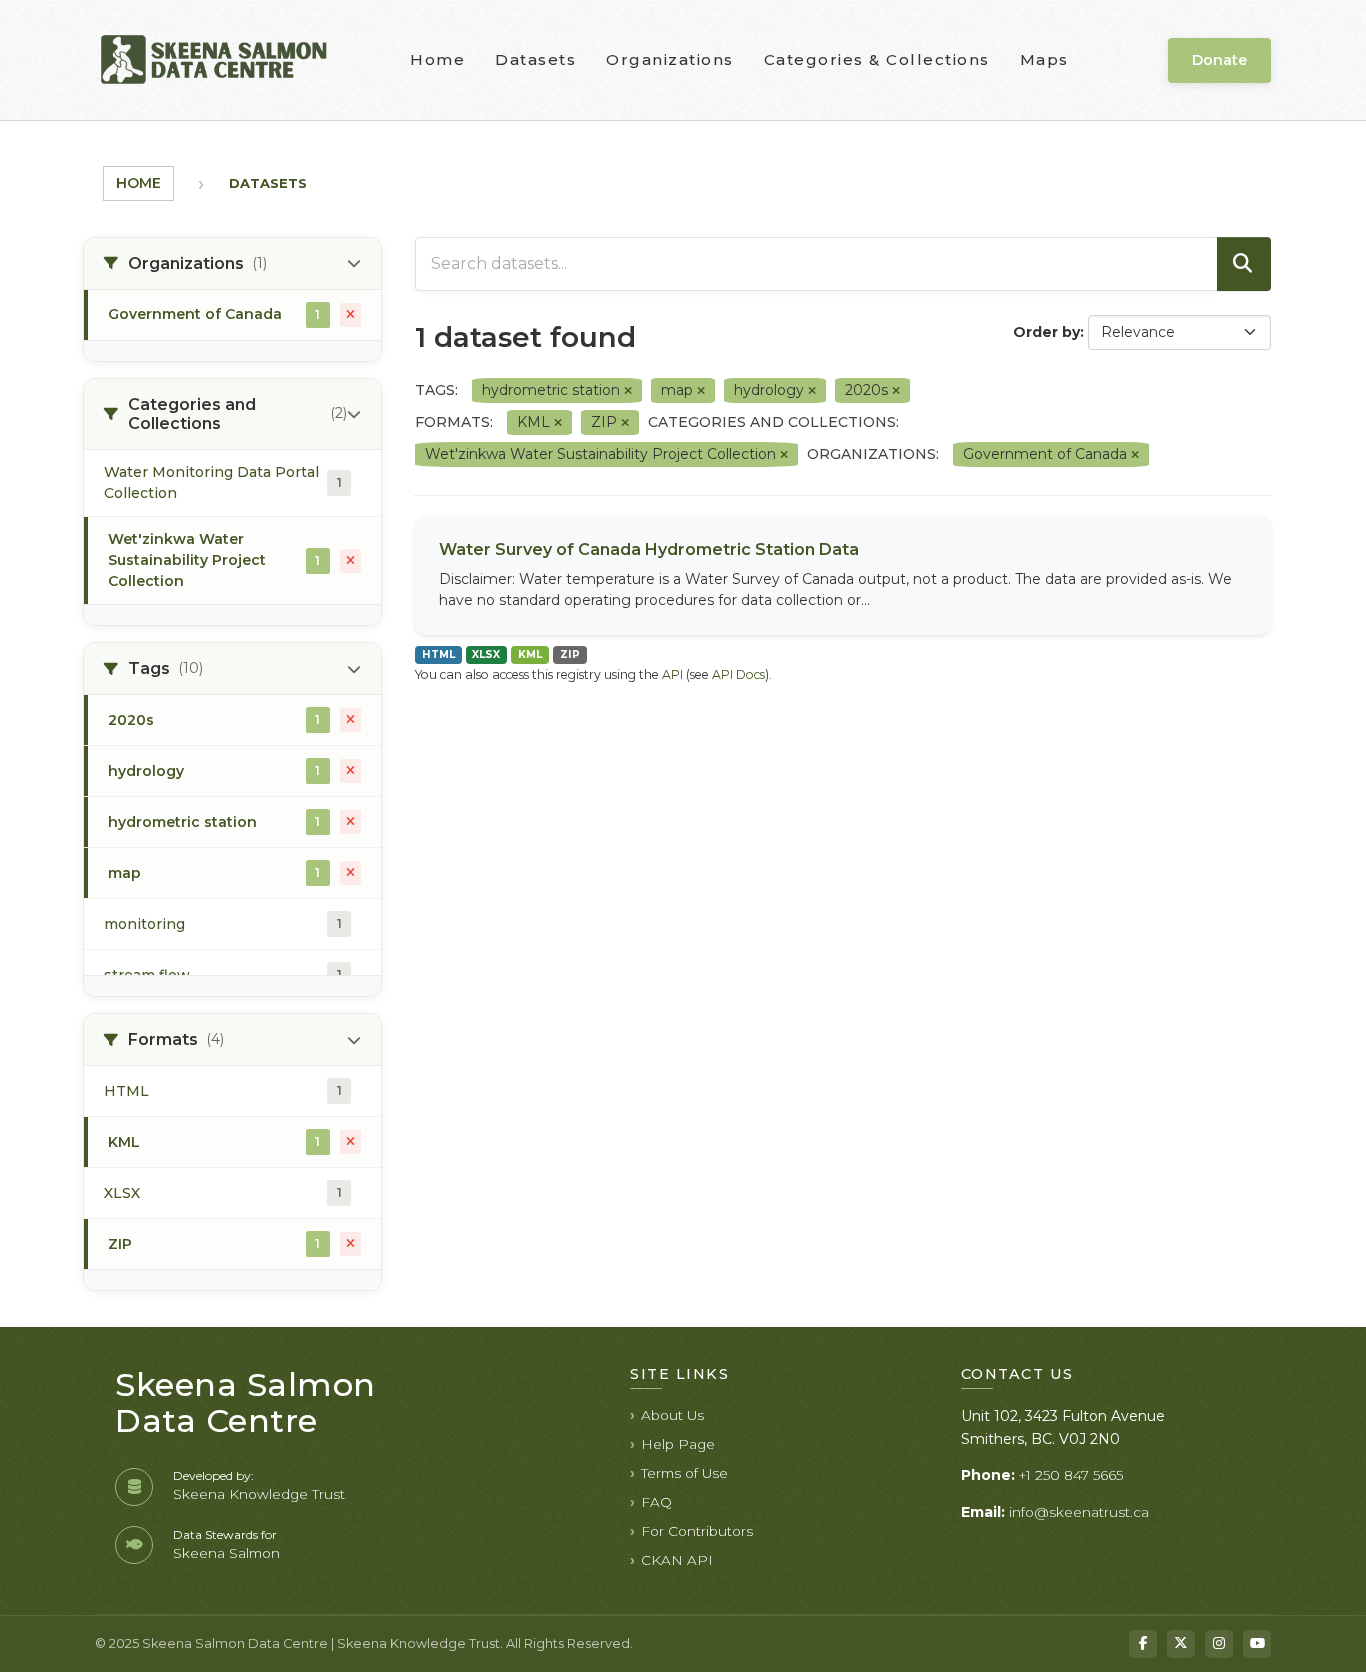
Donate (1219, 60)
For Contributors (697, 1531)
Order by (1046, 332)
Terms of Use (684, 1473)
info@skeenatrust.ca (1079, 1512)
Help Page (678, 1444)
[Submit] (1244, 264)
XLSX (486, 654)
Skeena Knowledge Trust (259, 1494)
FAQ (656, 1502)
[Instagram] (1219, 1644)
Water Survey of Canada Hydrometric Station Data (649, 549)
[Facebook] (1143, 1644)
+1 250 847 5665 (1071, 1475)
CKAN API (677, 1560)
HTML (438, 654)
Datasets (535, 59)
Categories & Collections (877, 59)
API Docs (738, 674)
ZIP (570, 654)
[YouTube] (1257, 1644)
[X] (1181, 1644)
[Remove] (628, 391)
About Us (672, 1415)
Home (437, 59)
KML (530, 654)
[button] (232, 264)
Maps (1044, 59)
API (672, 674)
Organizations (670, 59)
